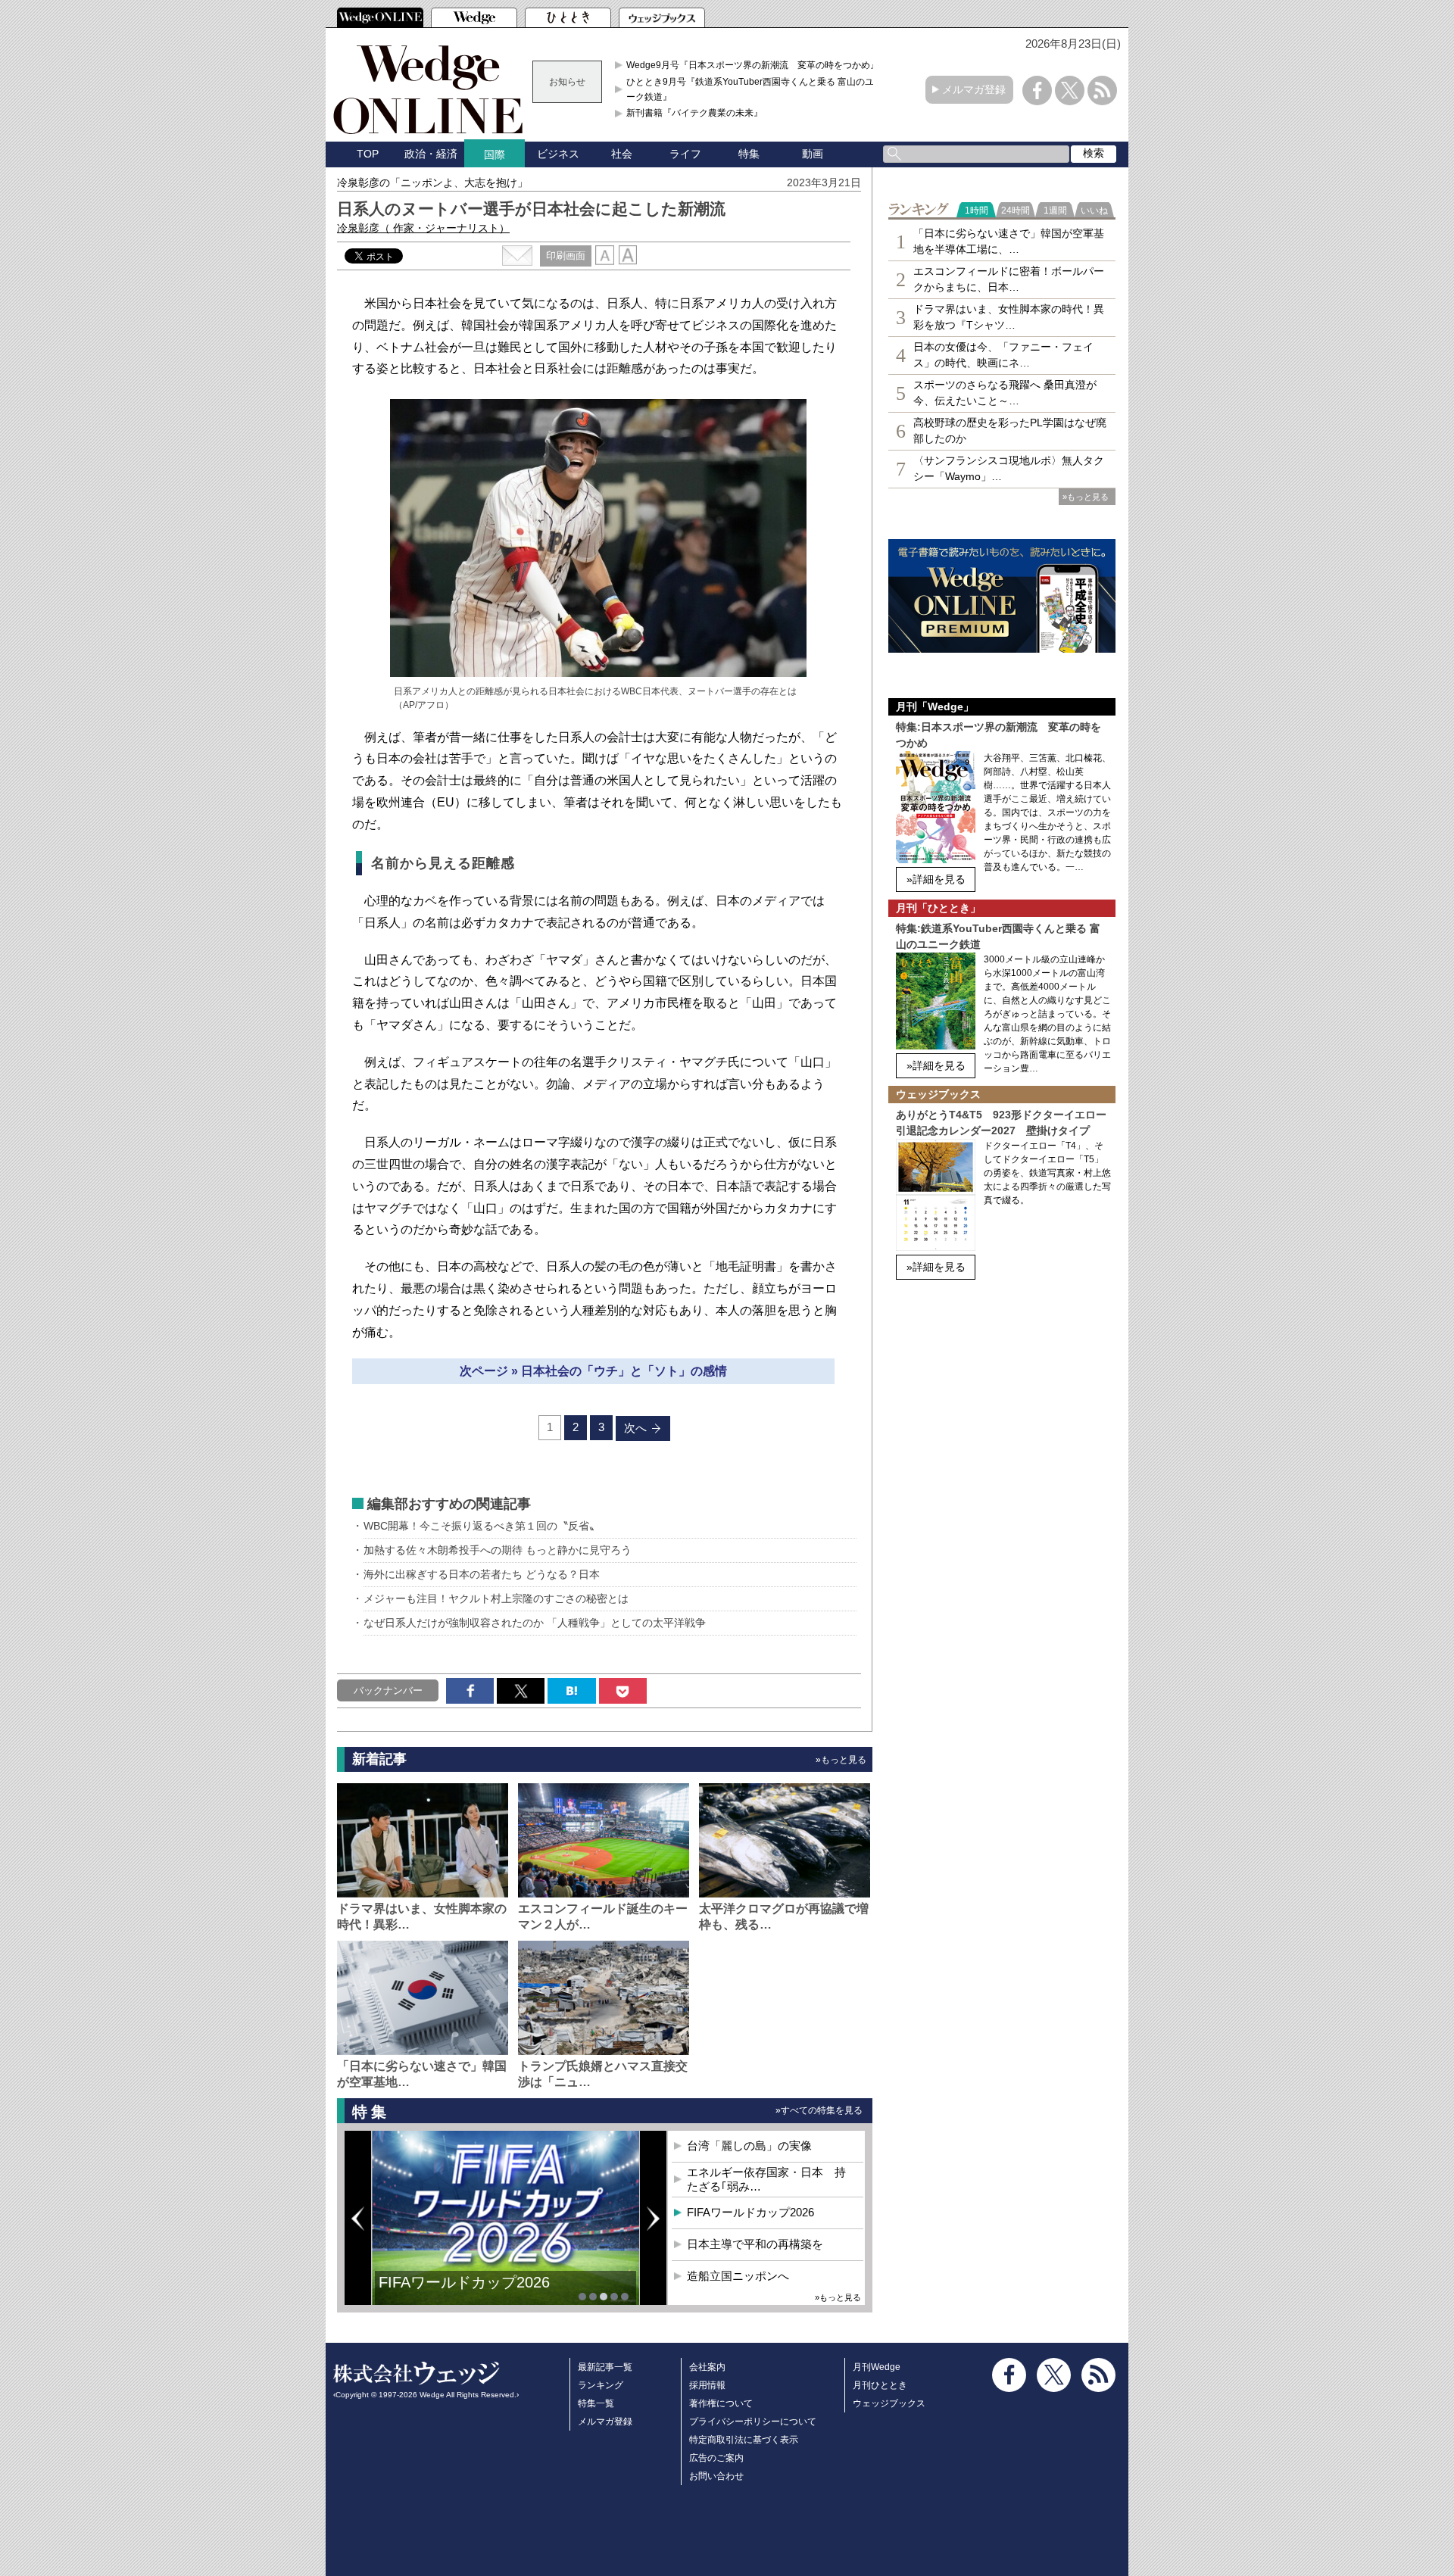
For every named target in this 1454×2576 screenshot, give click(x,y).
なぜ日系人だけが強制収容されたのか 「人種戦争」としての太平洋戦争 (535, 1623)
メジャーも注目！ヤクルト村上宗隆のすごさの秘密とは (496, 1598)
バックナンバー (388, 1690)
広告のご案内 (716, 2458)
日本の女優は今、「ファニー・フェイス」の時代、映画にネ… (1003, 355)
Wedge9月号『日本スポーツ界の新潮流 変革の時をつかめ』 (753, 65)
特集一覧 (596, 2403)
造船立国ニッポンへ (738, 2276)
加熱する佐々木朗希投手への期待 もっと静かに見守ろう (498, 1550)
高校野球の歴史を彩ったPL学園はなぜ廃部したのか (1010, 430)
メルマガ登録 (974, 89)
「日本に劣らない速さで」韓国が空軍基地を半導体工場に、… (1009, 241)
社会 (622, 154)
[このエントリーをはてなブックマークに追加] (571, 1691)
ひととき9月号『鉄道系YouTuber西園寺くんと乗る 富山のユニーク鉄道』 (755, 89)
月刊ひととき (880, 2385)
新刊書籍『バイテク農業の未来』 (694, 113)
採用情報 (707, 2385)
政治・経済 (431, 154)
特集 (749, 154)
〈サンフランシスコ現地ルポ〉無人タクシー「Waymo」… (1009, 468)
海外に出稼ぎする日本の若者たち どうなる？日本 (482, 1574)
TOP (368, 154)
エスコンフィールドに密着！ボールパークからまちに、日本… (1009, 279)
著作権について (721, 2403)
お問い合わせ (716, 2476)
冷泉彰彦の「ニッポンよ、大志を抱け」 (432, 182)
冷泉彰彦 (423, 228)
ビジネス (558, 154)
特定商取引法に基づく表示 (744, 2440)
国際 (495, 154)
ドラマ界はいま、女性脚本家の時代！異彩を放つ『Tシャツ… (1009, 317)
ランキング (601, 2385)
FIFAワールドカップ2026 (464, 2282)
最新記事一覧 (605, 2367)
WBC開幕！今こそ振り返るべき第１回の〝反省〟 (482, 1526)
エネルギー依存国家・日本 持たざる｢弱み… (766, 2180)
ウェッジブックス (889, 2403)
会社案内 (707, 2367)
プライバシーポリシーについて (753, 2422)
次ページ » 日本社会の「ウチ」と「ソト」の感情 (593, 1371)
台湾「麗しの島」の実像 (749, 2146)
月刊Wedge (877, 2367)
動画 (813, 154)
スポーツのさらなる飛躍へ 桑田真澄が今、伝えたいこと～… (1005, 393)
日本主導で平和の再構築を (755, 2244)
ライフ (685, 154)
